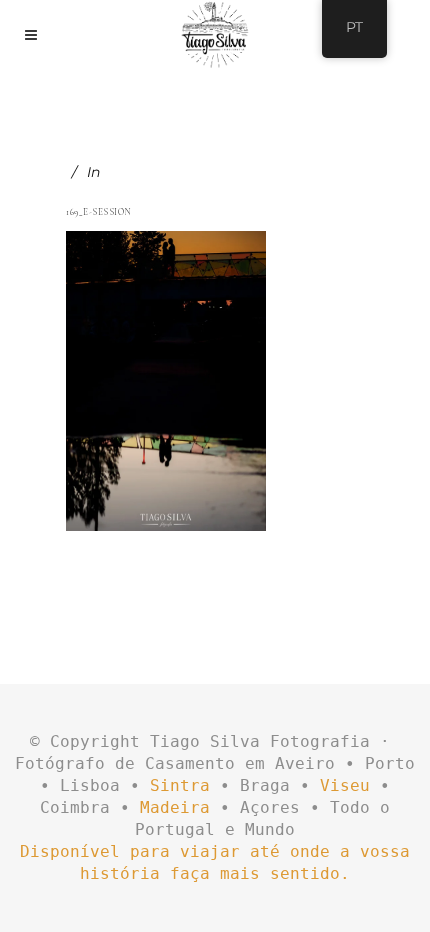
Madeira (175, 807)
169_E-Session (99, 212)
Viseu (345, 785)
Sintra (180, 785)
